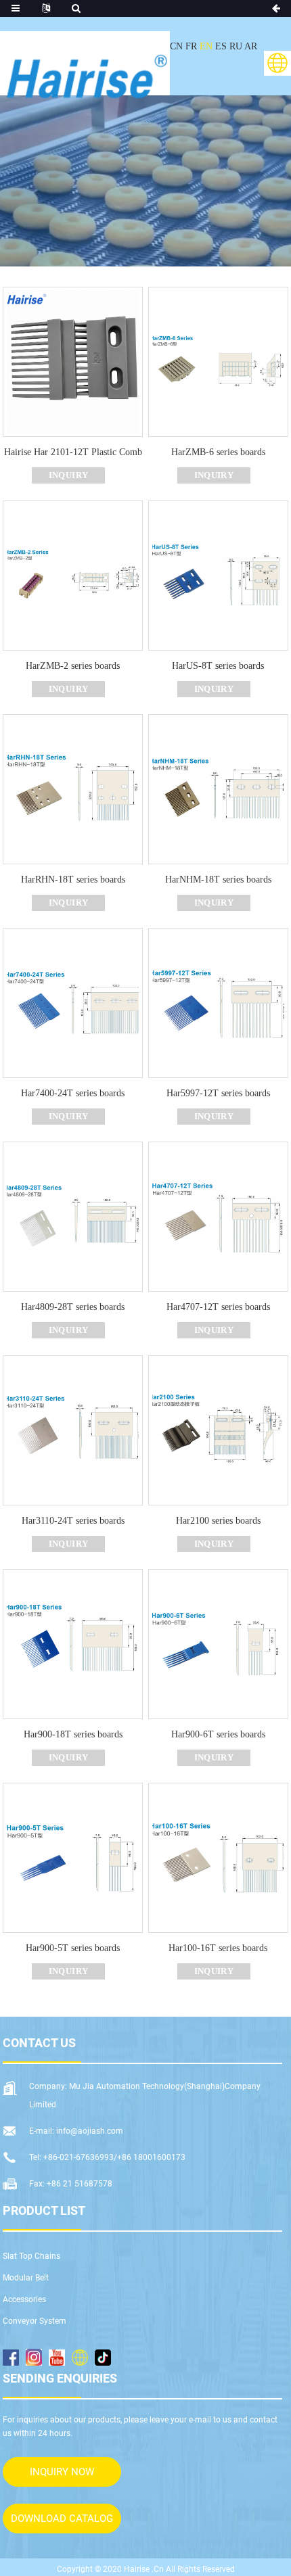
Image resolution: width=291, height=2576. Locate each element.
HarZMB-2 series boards (73, 666)
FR (191, 46)
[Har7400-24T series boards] (72, 1002)
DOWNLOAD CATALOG (62, 2519)
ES (221, 46)
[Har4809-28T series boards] (72, 1216)
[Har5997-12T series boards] (218, 1002)
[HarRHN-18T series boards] (72, 788)
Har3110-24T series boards (73, 1521)
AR (251, 46)
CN (176, 46)
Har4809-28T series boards (73, 1307)
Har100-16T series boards (218, 1948)
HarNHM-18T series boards (218, 880)
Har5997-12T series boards (218, 1093)
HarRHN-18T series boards (73, 880)
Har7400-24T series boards (73, 1093)
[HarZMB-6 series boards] (218, 361)
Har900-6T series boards (218, 1734)
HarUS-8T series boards (218, 666)
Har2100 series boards (218, 1521)
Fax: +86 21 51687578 (71, 2184)
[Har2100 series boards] (218, 1429)
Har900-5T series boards (73, 1948)
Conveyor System (35, 2321)
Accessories (24, 2299)
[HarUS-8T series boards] (218, 575)
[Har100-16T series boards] (218, 1857)
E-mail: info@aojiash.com (76, 2131)
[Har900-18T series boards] (72, 1643)
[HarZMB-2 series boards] (72, 575)
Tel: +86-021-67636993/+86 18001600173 (107, 2157)
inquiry (69, 475)
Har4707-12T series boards (218, 1307)
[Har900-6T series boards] (218, 1643)
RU (236, 46)
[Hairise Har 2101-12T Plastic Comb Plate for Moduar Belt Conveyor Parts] (72, 361)
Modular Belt (26, 2278)
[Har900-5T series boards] (72, 1857)
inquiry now (62, 2472)
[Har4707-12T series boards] (218, 1216)
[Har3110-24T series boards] (72, 1429)
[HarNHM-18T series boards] (218, 788)
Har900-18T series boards (73, 1734)
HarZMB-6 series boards (218, 452)
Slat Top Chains (31, 2256)
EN (206, 46)
